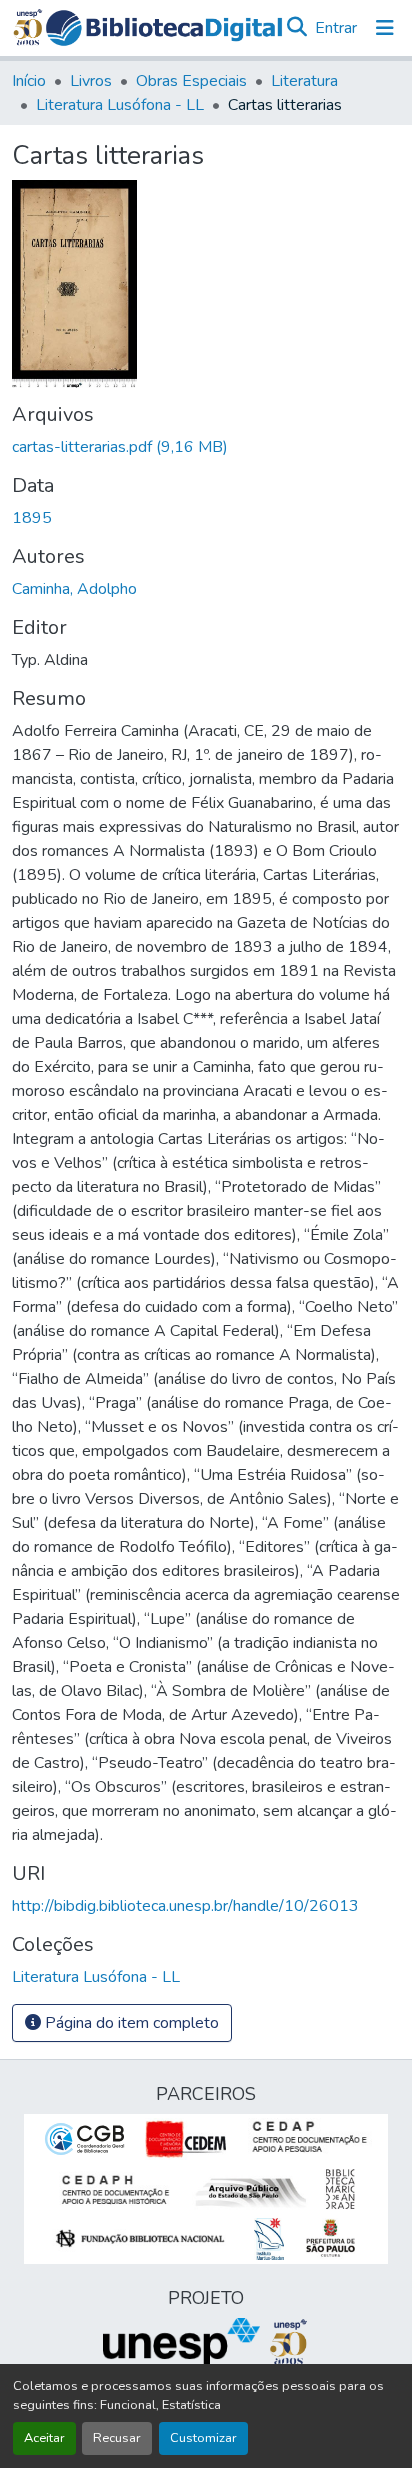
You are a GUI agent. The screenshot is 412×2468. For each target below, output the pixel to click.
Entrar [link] (336, 28)
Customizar (203, 2438)
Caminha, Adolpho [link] (74, 589)
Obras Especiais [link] (191, 81)
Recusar (117, 2438)
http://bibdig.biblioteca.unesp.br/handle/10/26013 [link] (185, 1906)
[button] (164, 28)
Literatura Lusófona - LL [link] (120, 105)
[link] (206, 447)
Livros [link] (91, 81)
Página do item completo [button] (130, 2023)
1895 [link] (32, 518)
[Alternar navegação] (385, 28)
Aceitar (44, 2438)
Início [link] (29, 81)
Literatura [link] (304, 81)
